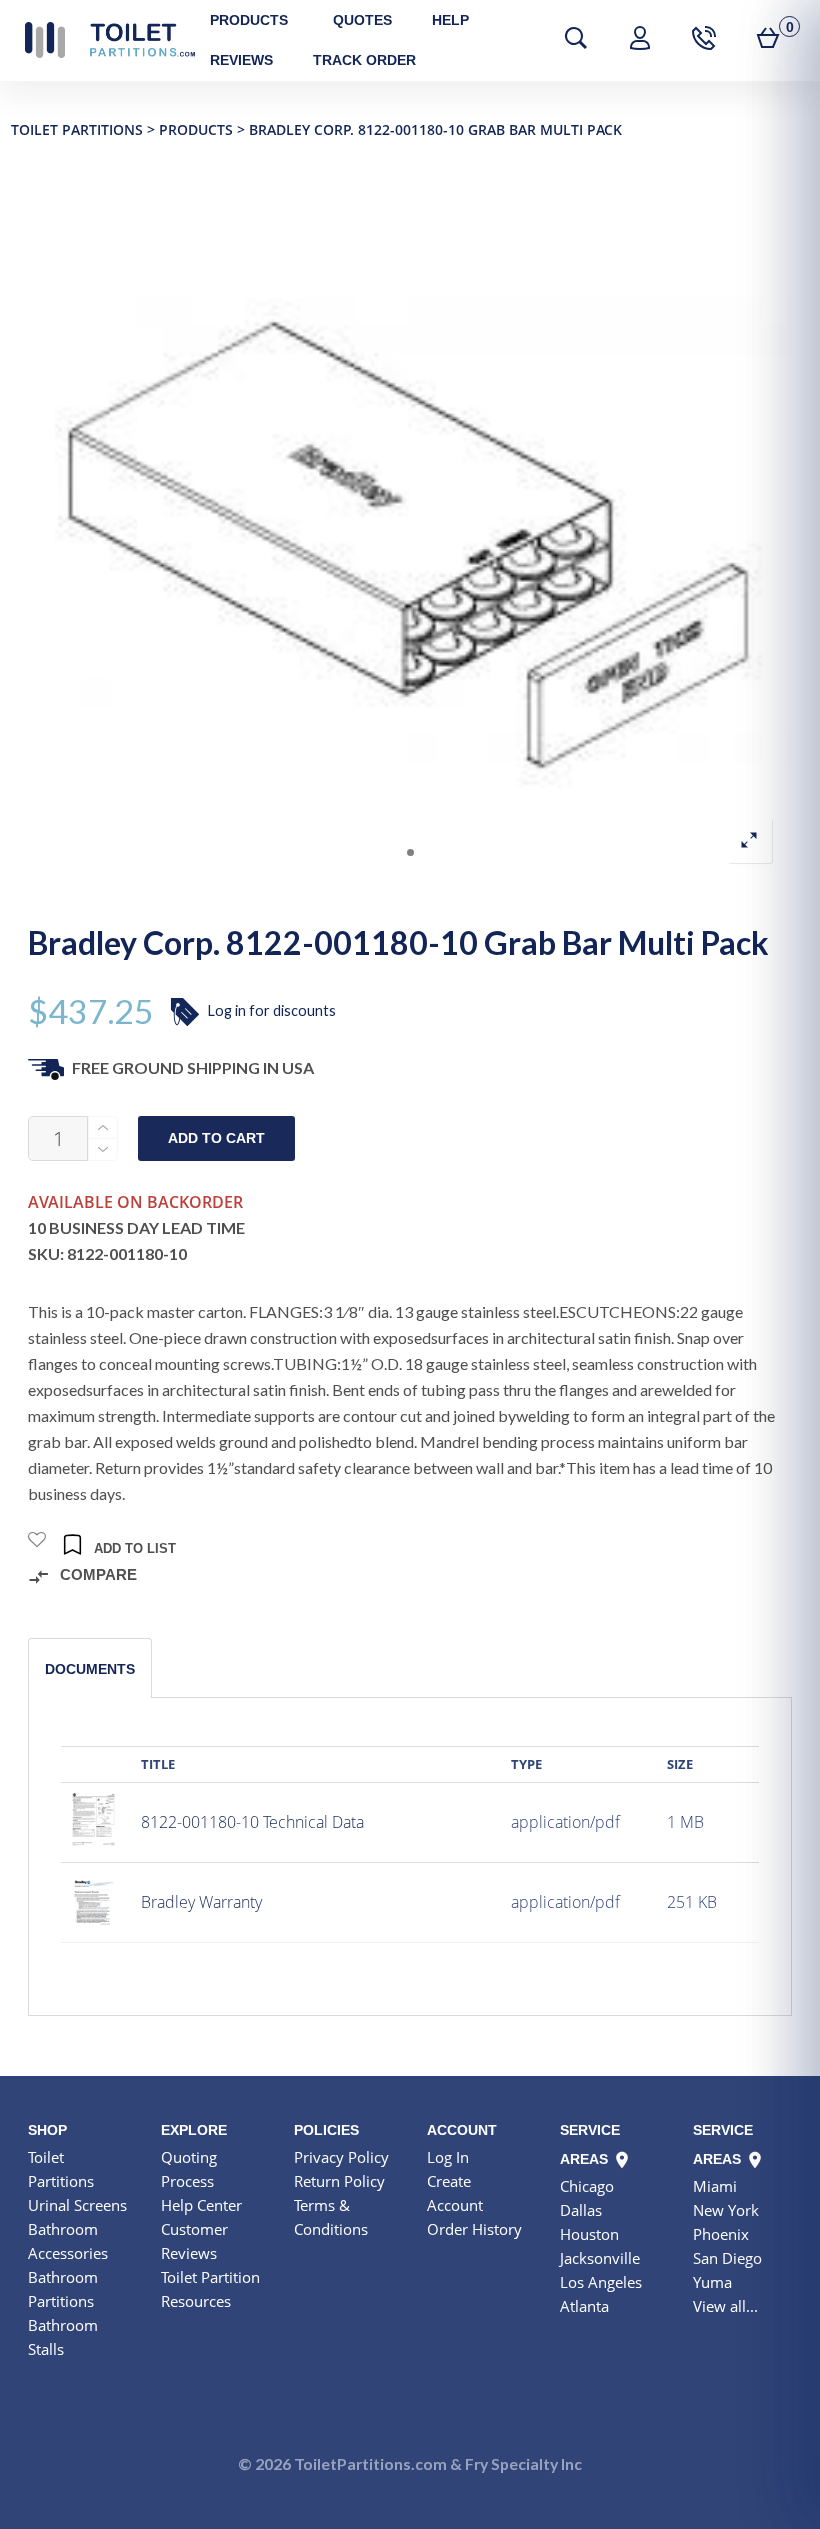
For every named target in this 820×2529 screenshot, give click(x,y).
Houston (589, 2234)
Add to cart (216, 1138)
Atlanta (584, 2306)
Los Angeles (601, 2282)
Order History (474, 2229)
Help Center (201, 2205)
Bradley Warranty (201, 1902)
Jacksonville (600, 2258)
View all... (725, 2306)
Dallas (581, 2210)
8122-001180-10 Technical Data (252, 1822)
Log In (448, 2157)
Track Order (364, 60)
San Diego (727, 2258)
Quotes (362, 20)
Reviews (241, 60)
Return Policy (339, 2181)
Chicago (587, 2186)
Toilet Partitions (110, 40)
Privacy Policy (341, 2157)
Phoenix (721, 2234)
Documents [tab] (90, 1669)
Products (249, 20)
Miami (715, 2186)
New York (726, 2210)
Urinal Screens (77, 2205)
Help (450, 20)
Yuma (712, 2282)
